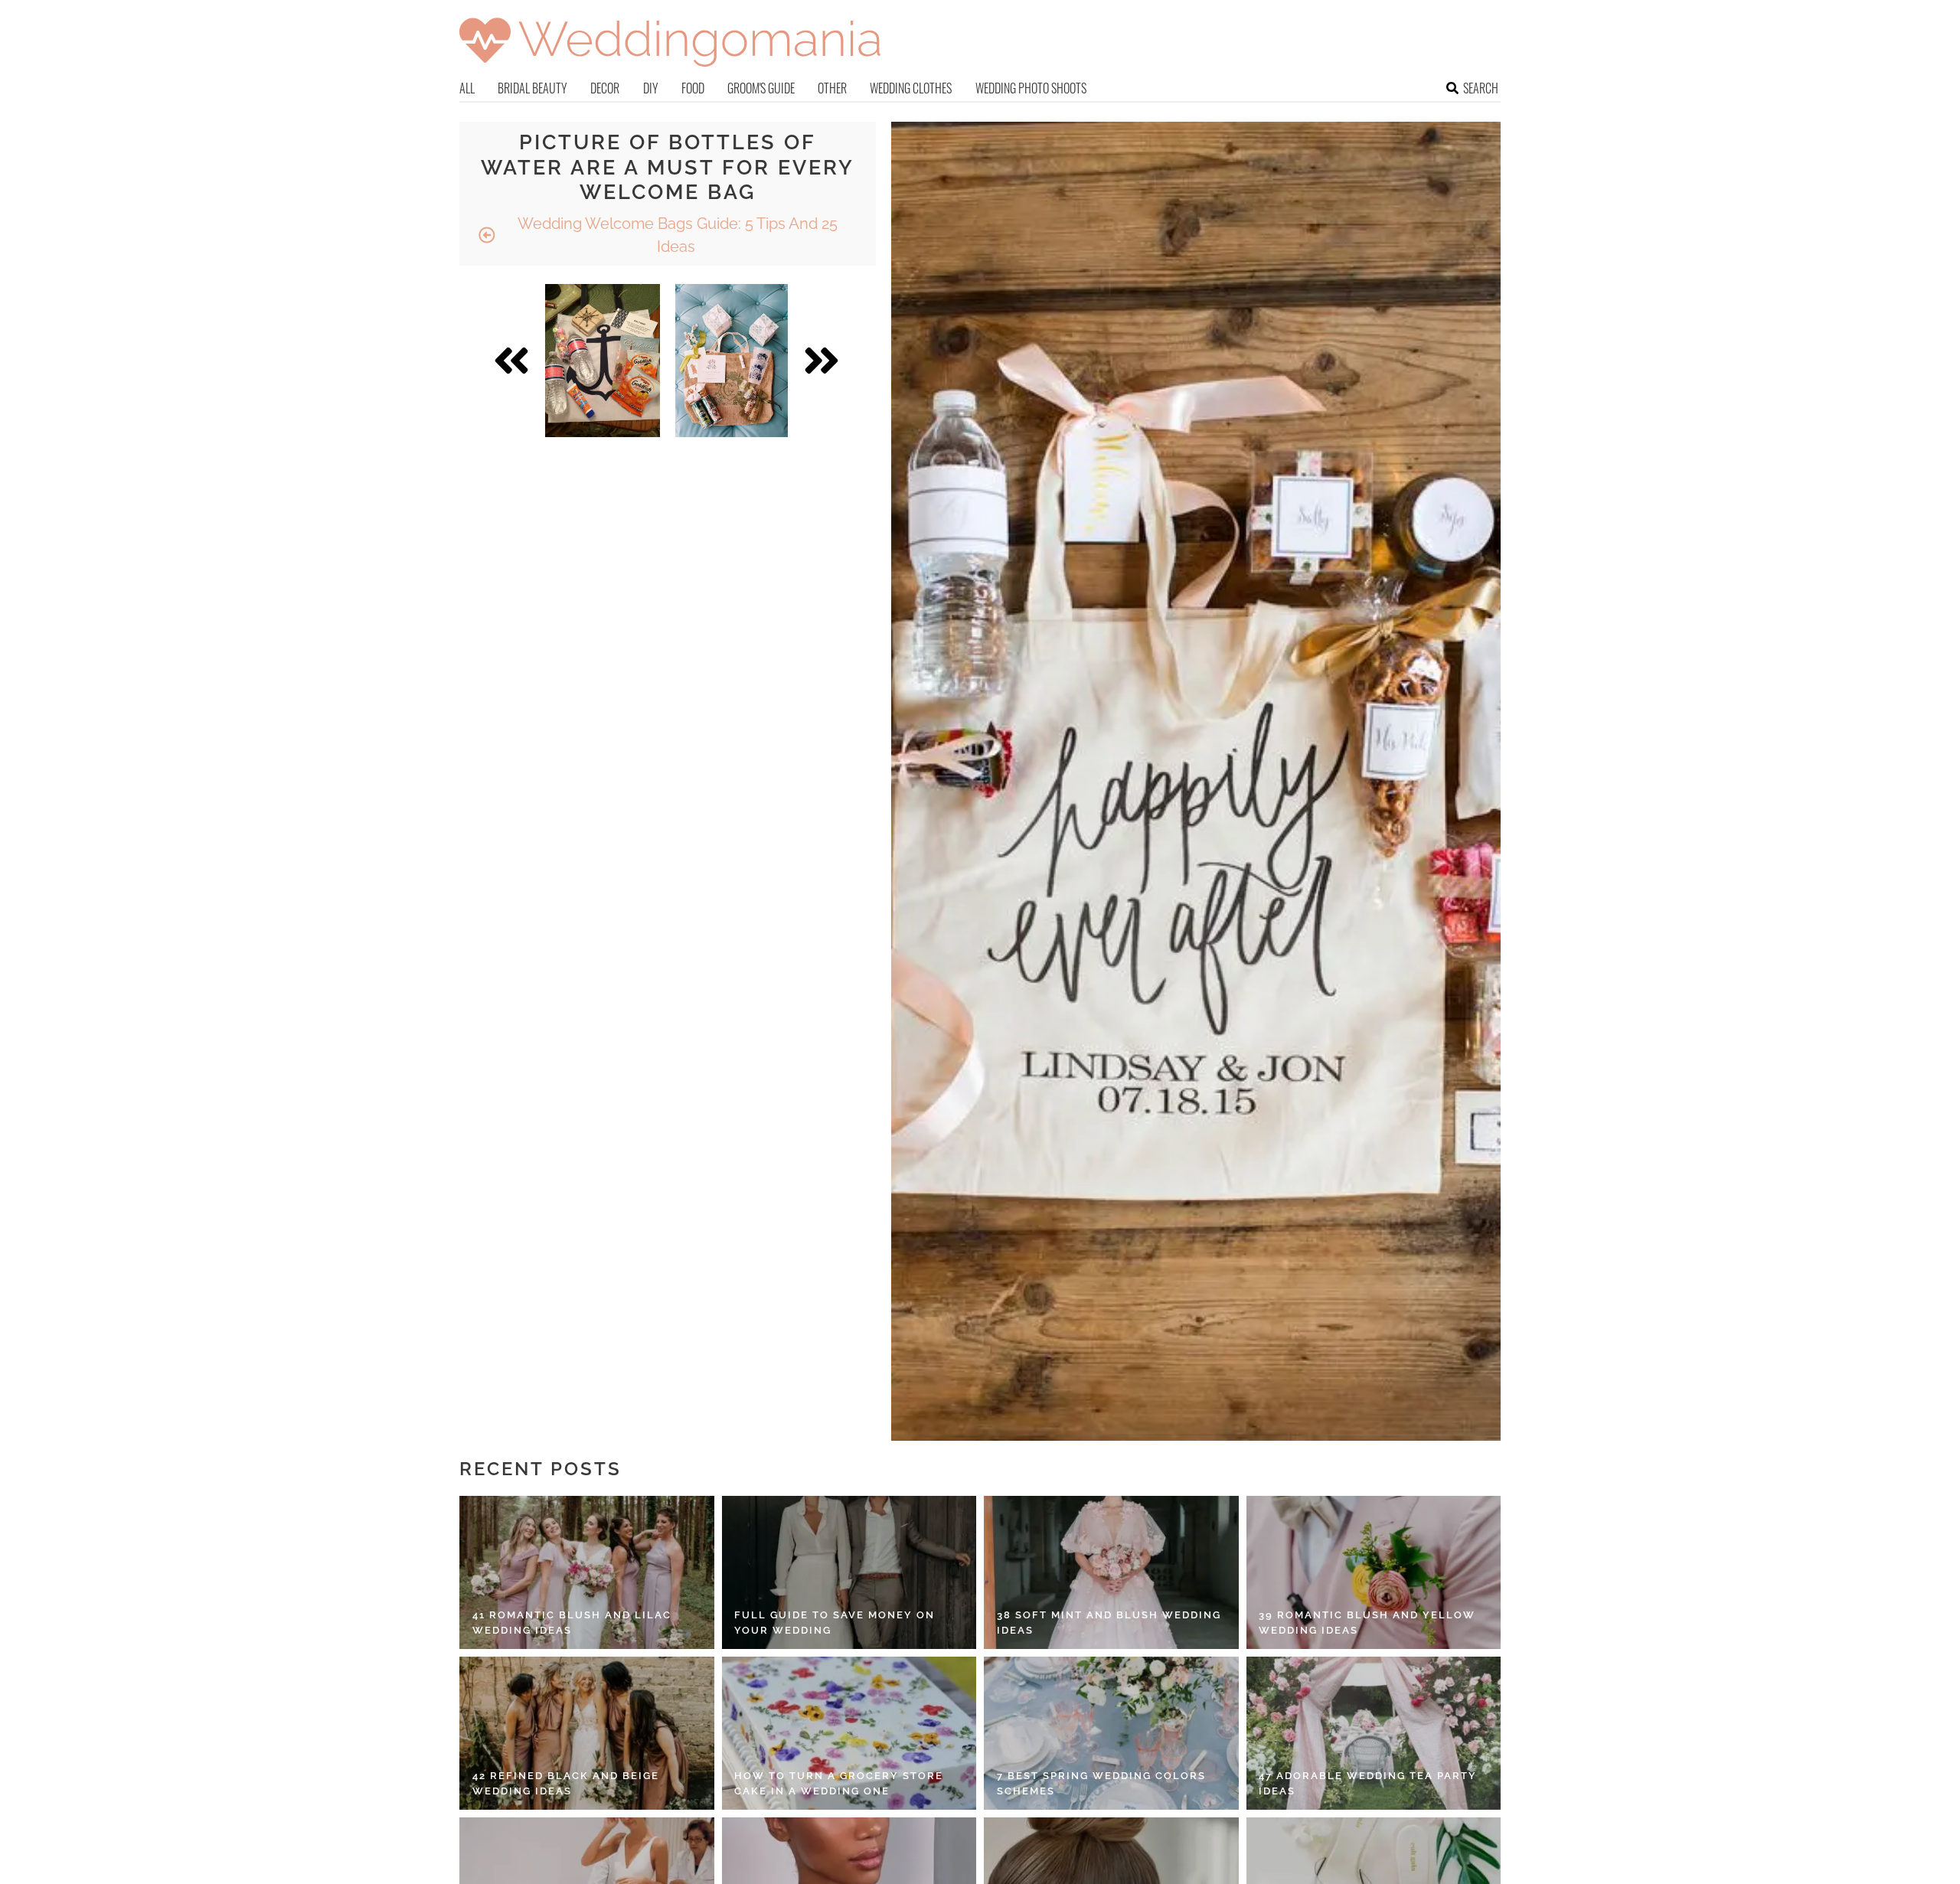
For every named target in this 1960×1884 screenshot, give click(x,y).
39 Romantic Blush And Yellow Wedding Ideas (1367, 1623)
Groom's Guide (761, 88)
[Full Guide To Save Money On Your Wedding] (849, 1572)
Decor (605, 88)
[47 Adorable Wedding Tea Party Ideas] (1374, 1733)
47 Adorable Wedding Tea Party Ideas (1368, 1783)
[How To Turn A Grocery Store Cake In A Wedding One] (849, 1733)
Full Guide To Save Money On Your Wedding (835, 1623)
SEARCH (1481, 88)
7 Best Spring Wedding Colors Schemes (1101, 1783)
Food (693, 88)
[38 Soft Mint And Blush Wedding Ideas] (1111, 1572)
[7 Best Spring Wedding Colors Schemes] (1111, 1733)
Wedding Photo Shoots (1031, 88)
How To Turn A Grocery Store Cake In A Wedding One (839, 1783)
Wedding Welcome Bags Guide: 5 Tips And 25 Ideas (676, 235)
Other (832, 88)
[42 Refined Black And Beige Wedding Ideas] (587, 1733)
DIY (651, 88)
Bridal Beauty (532, 88)
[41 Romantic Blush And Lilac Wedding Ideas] (587, 1572)
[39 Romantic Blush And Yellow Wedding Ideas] (1374, 1572)
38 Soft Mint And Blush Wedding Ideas (1109, 1623)
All (467, 88)
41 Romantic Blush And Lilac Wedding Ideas (572, 1623)
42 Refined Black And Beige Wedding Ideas (566, 1783)
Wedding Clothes (911, 88)
